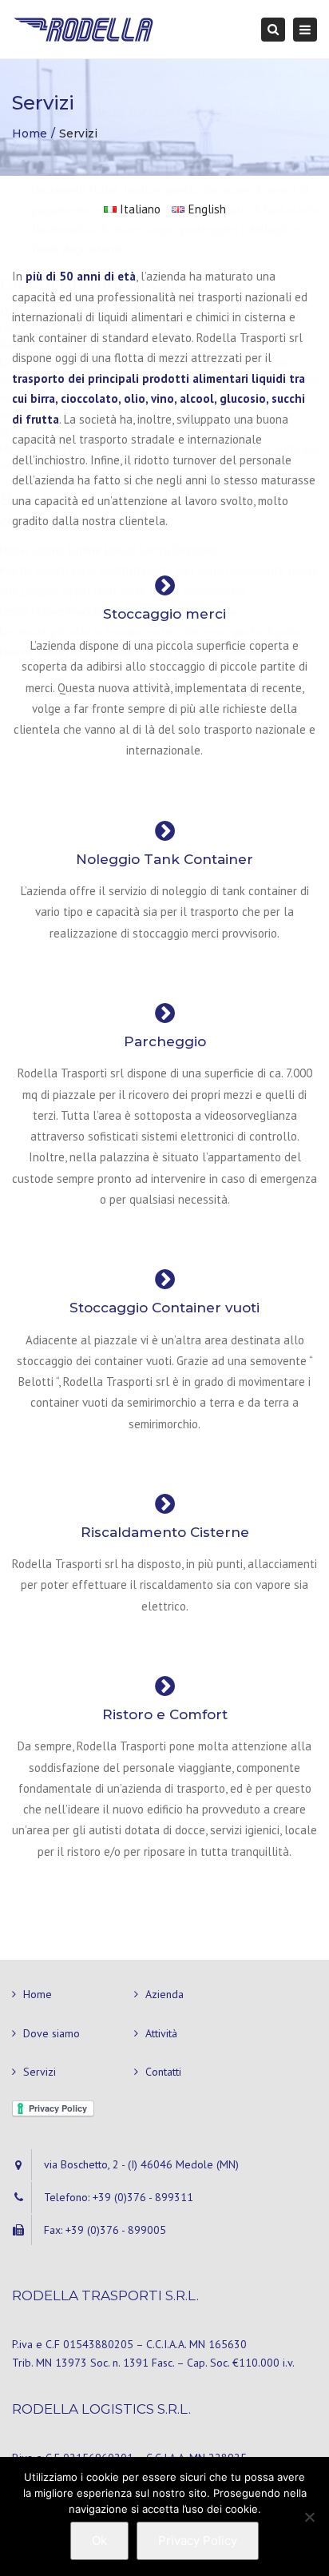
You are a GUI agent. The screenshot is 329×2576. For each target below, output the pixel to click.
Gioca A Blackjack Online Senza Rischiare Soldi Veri (139, 346)
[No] (309, 2517)
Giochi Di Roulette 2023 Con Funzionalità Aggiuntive (165, 112)
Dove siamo (52, 2033)
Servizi (40, 2072)
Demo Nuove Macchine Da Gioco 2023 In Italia (118, 611)
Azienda (164, 1994)
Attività (161, 2033)
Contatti (163, 2072)
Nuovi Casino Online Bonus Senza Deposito (109, 550)
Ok (99, 2540)
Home (38, 1994)
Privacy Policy (198, 2540)
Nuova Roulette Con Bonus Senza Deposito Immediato (139, 652)
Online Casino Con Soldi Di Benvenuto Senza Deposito (150, 311)
